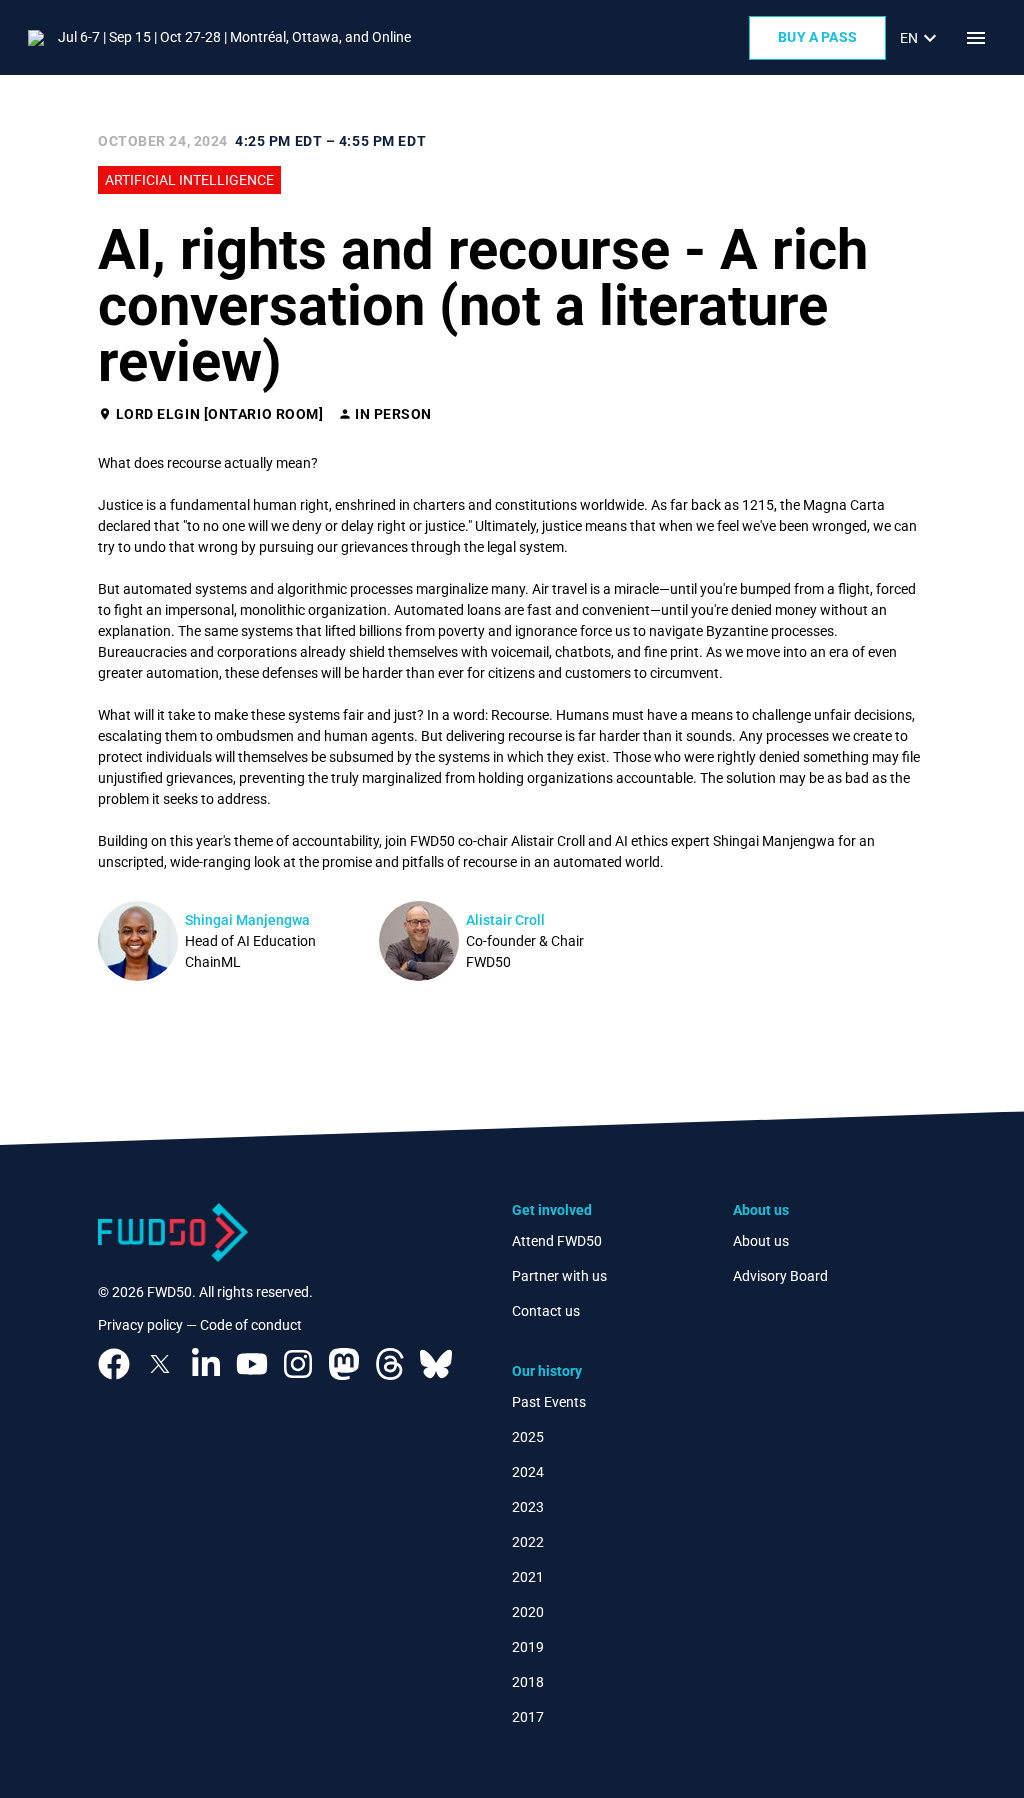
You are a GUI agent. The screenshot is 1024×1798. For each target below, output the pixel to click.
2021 (528, 1577)
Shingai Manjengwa (247, 920)
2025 (528, 1437)
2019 (528, 1647)
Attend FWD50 (557, 1241)
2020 (528, 1612)
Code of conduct (251, 1325)
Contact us (546, 1311)
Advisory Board (780, 1276)
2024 (528, 1472)
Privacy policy (140, 1325)
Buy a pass (817, 37)
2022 (528, 1542)
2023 (528, 1507)
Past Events (549, 1402)
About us (761, 1241)
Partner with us (559, 1276)
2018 (528, 1682)
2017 (528, 1717)
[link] (921, 38)
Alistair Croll (505, 920)
